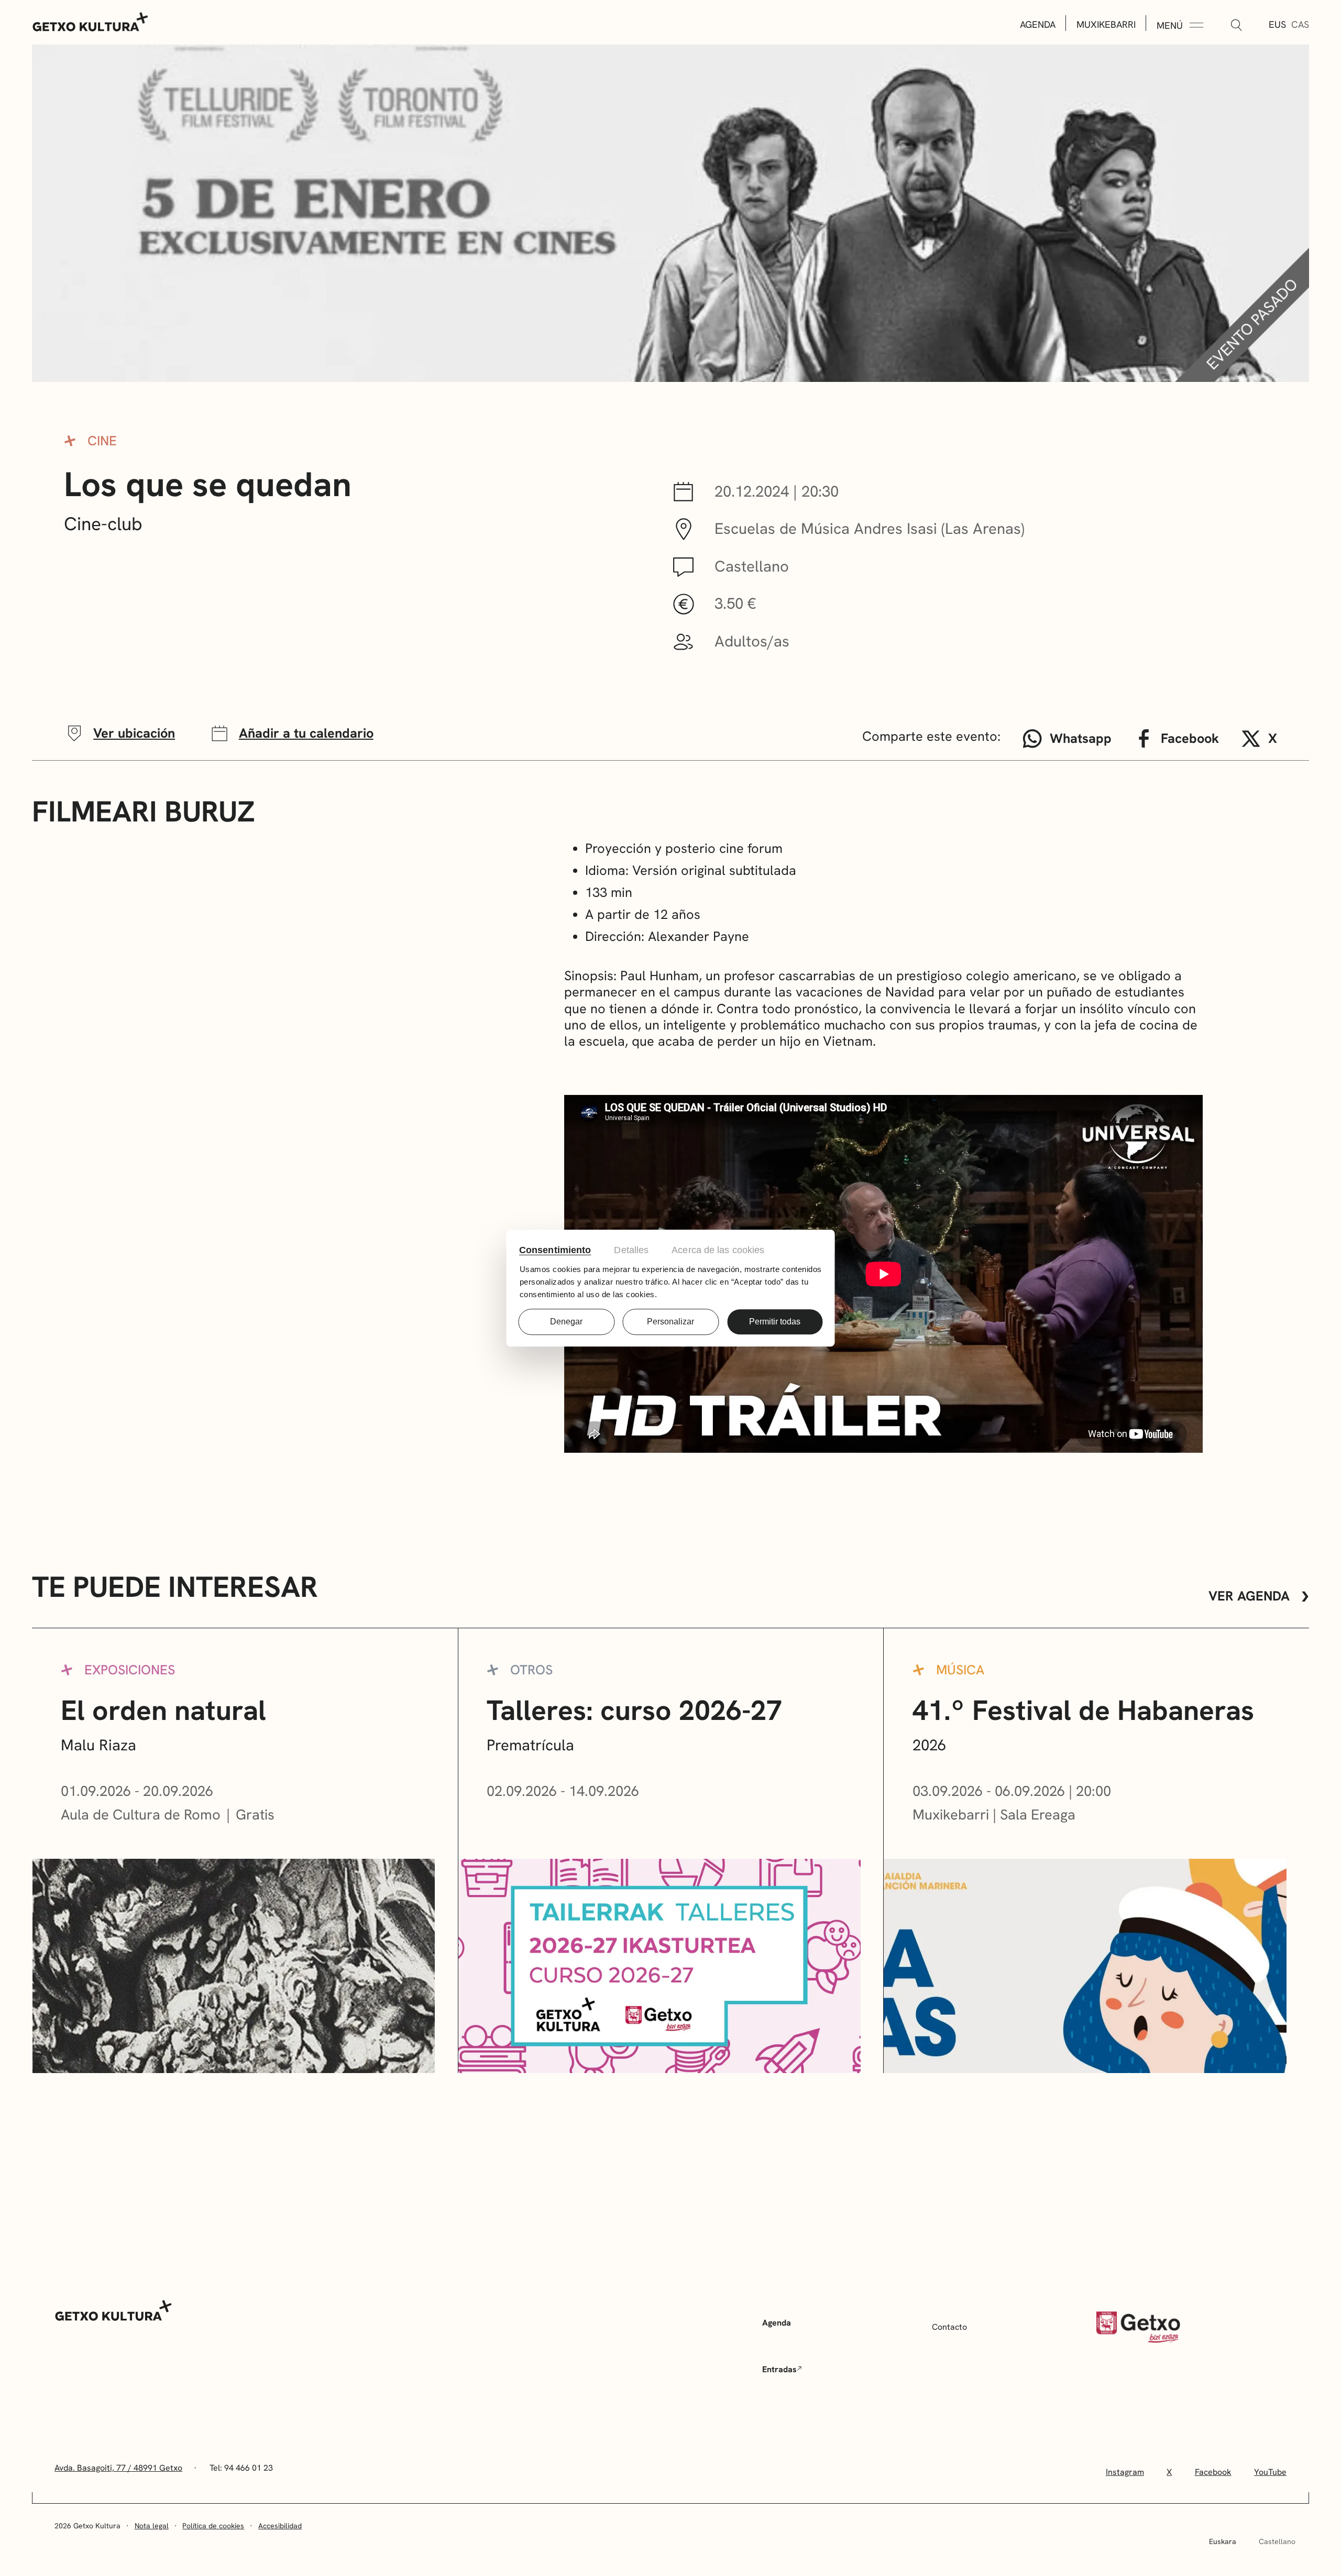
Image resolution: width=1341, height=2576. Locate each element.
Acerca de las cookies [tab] (718, 1250)
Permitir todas (775, 1322)
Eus (1277, 24)
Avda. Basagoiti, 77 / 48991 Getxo (118, 2468)
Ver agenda (1249, 1596)
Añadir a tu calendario (306, 733)
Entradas (779, 2369)
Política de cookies (213, 2526)
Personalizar (670, 1322)
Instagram (1125, 2472)
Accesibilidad (280, 2526)
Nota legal (152, 2526)
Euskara (1223, 2541)
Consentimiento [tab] (555, 1250)
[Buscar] (1236, 26)
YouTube (1270, 2472)
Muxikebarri (1106, 24)
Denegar (566, 1322)
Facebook (1190, 738)
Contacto (949, 2327)
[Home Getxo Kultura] (91, 21)
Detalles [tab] (631, 1250)
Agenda (1038, 24)
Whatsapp (1081, 738)
